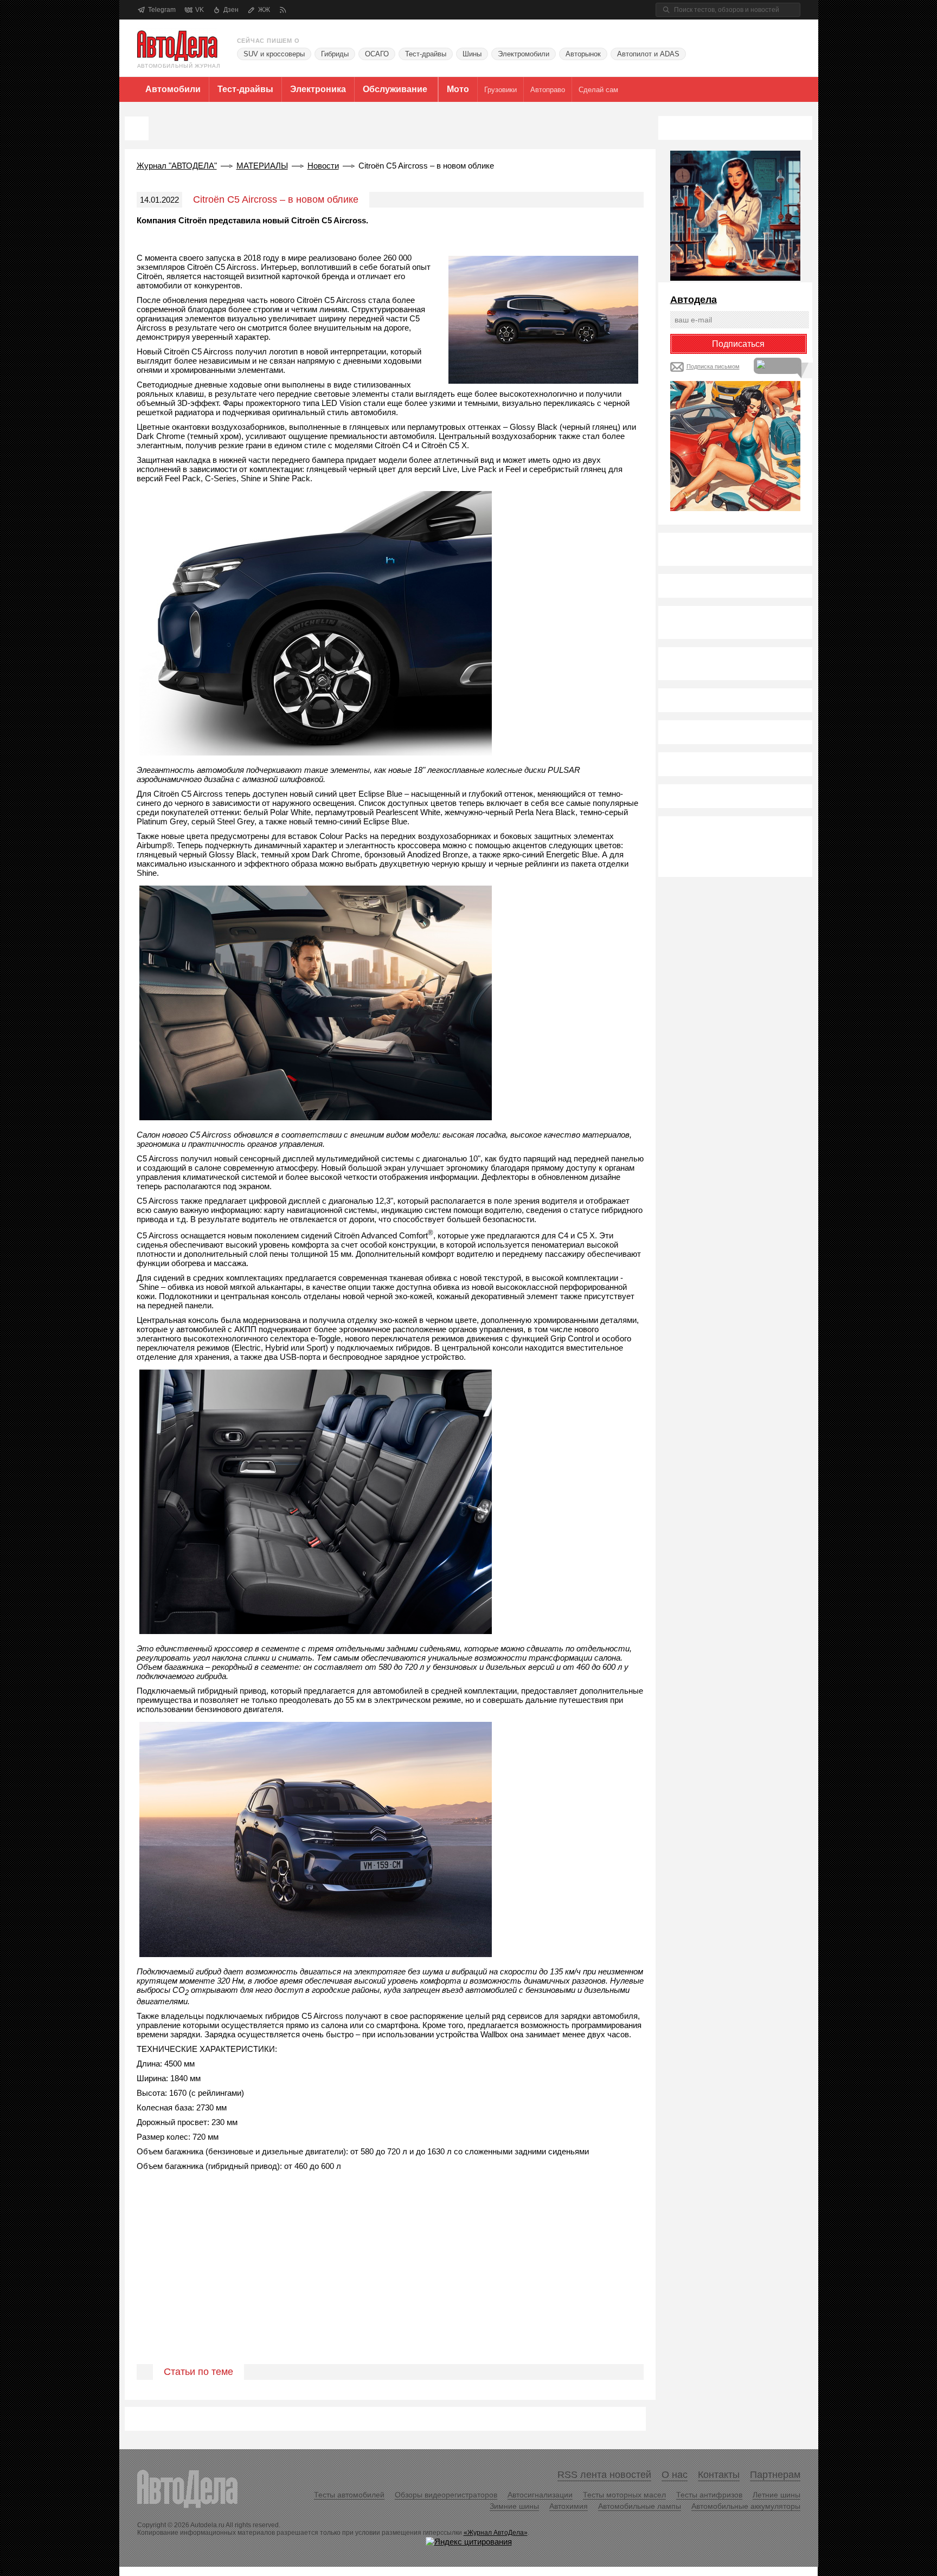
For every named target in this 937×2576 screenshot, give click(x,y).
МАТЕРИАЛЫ (262, 166)
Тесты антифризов (709, 2495)
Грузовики (500, 90)
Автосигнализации (540, 2495)
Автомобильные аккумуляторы (746, 2506)
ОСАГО (377, 54)
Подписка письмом (713, 366)
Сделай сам (598, 90)
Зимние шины (514, 2506)
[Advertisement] (390, 2280)
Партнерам (775, 2475)
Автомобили (173, 89)
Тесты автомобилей (349, 2495)
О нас (675, 2475)
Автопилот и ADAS (648, 54)
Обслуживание (395, 89)
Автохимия (569, 2506)
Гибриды (335, 54)
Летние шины (776, 2495)
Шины (472, 54)
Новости (323, 166)
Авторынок (583, 54)
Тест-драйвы (426, 54)
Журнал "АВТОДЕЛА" (177, 166)
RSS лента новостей (604, 2475)
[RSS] (283, 10)
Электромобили (524, 54)
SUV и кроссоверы (274, 54)
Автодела (694, 300)
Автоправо (548, 90)
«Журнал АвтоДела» (496, 2533)
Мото (458, 89)
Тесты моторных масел (624, 2495)
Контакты (719, 2475)
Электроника (318, 89)
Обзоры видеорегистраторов (446, 2495)
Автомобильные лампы (640, 2506)
